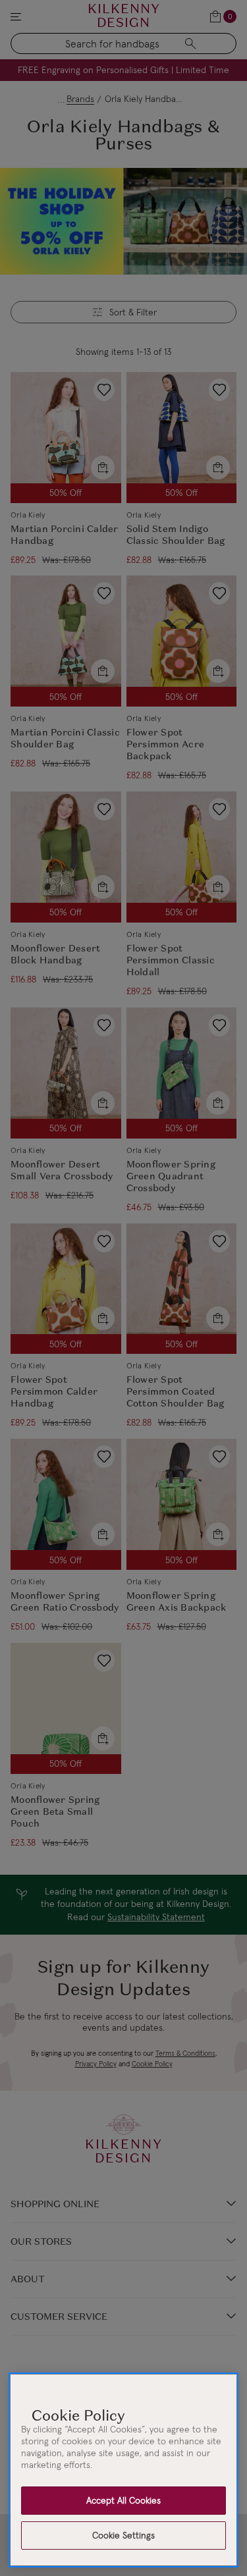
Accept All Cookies (123, 2500)
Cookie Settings (123, 2535)
